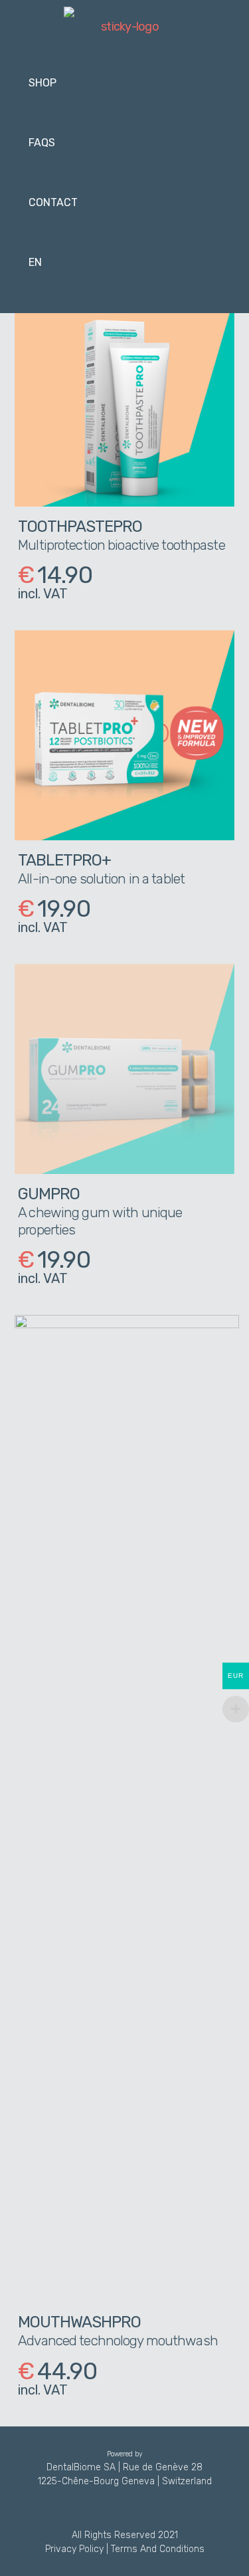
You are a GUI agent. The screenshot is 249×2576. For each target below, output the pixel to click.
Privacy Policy (74, 2549)
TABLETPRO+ (64, 860)
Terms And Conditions (158, 2549)
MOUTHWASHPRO (79, 2322)
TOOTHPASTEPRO (80, 527)
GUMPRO (49, 1194)
